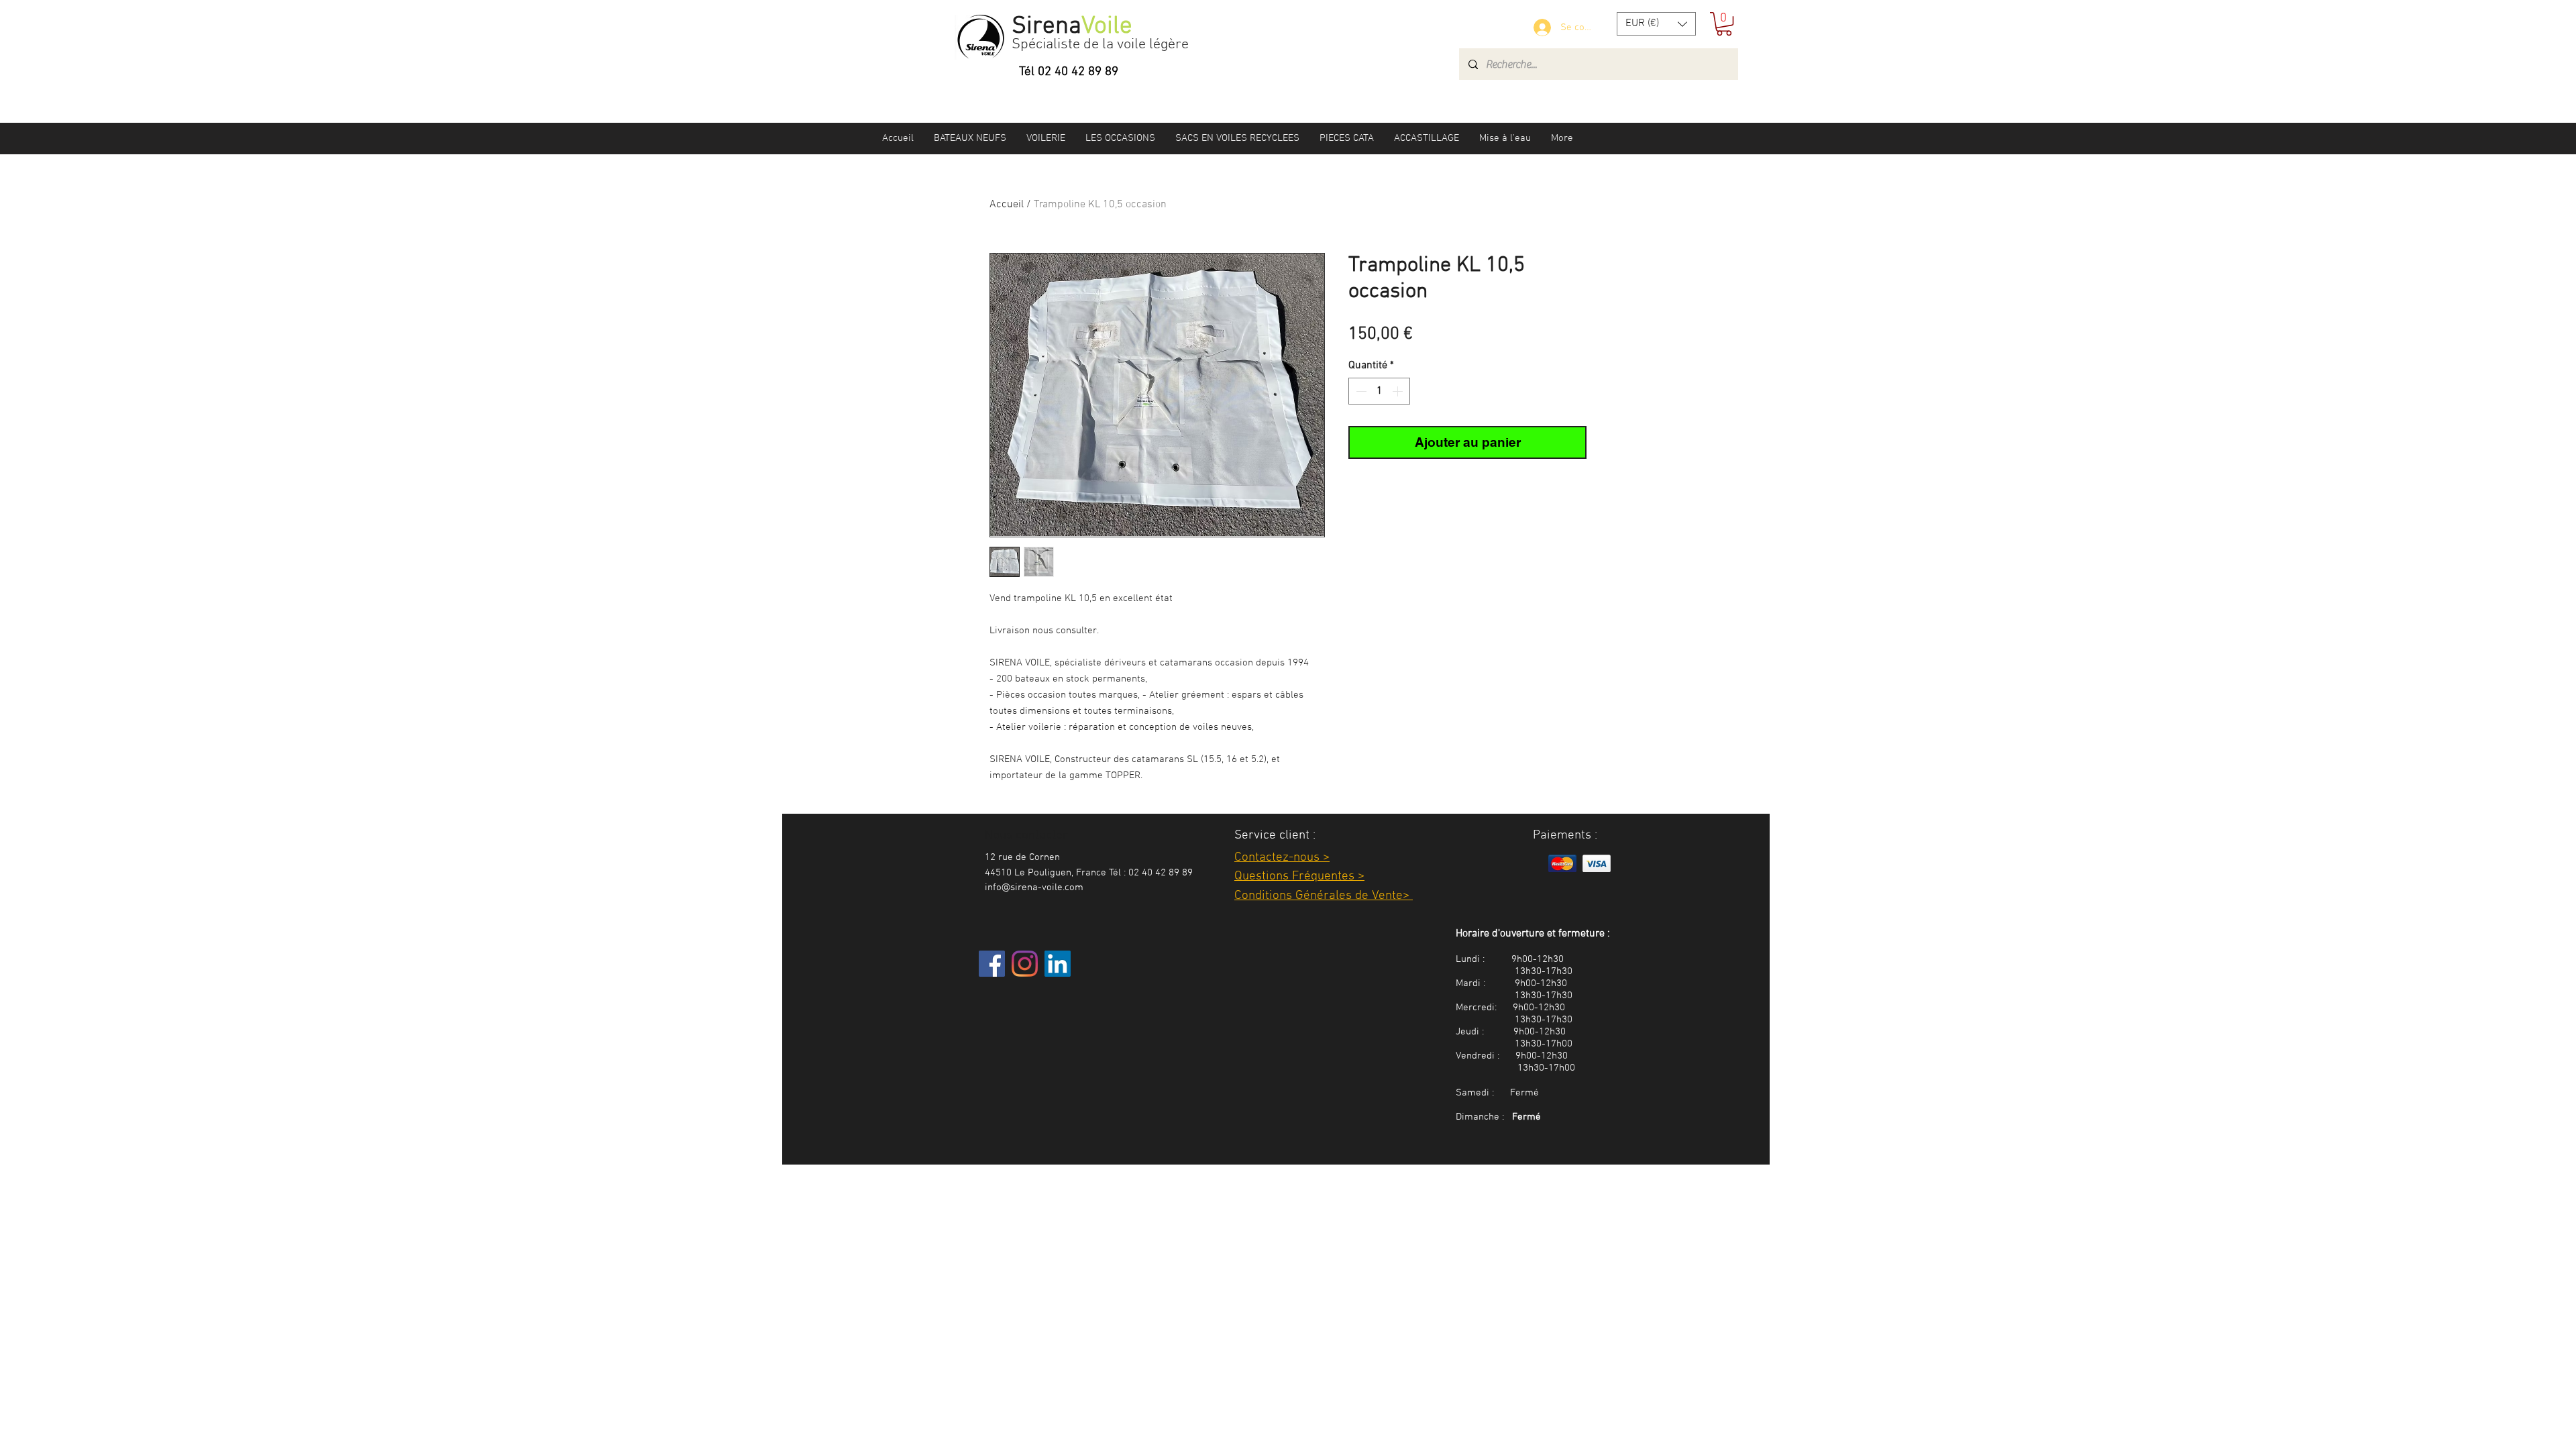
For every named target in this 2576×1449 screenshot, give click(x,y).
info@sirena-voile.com (1034, 888)
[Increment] (1399, 391)
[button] (1656, 24)
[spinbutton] (1379, 391)
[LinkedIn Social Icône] (1058, 964)
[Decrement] (1360, 391)
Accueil (1007, 205)
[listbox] (1656, 24)
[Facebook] (992, 964)
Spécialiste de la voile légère (1100, 45)
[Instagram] (1025, 964)
